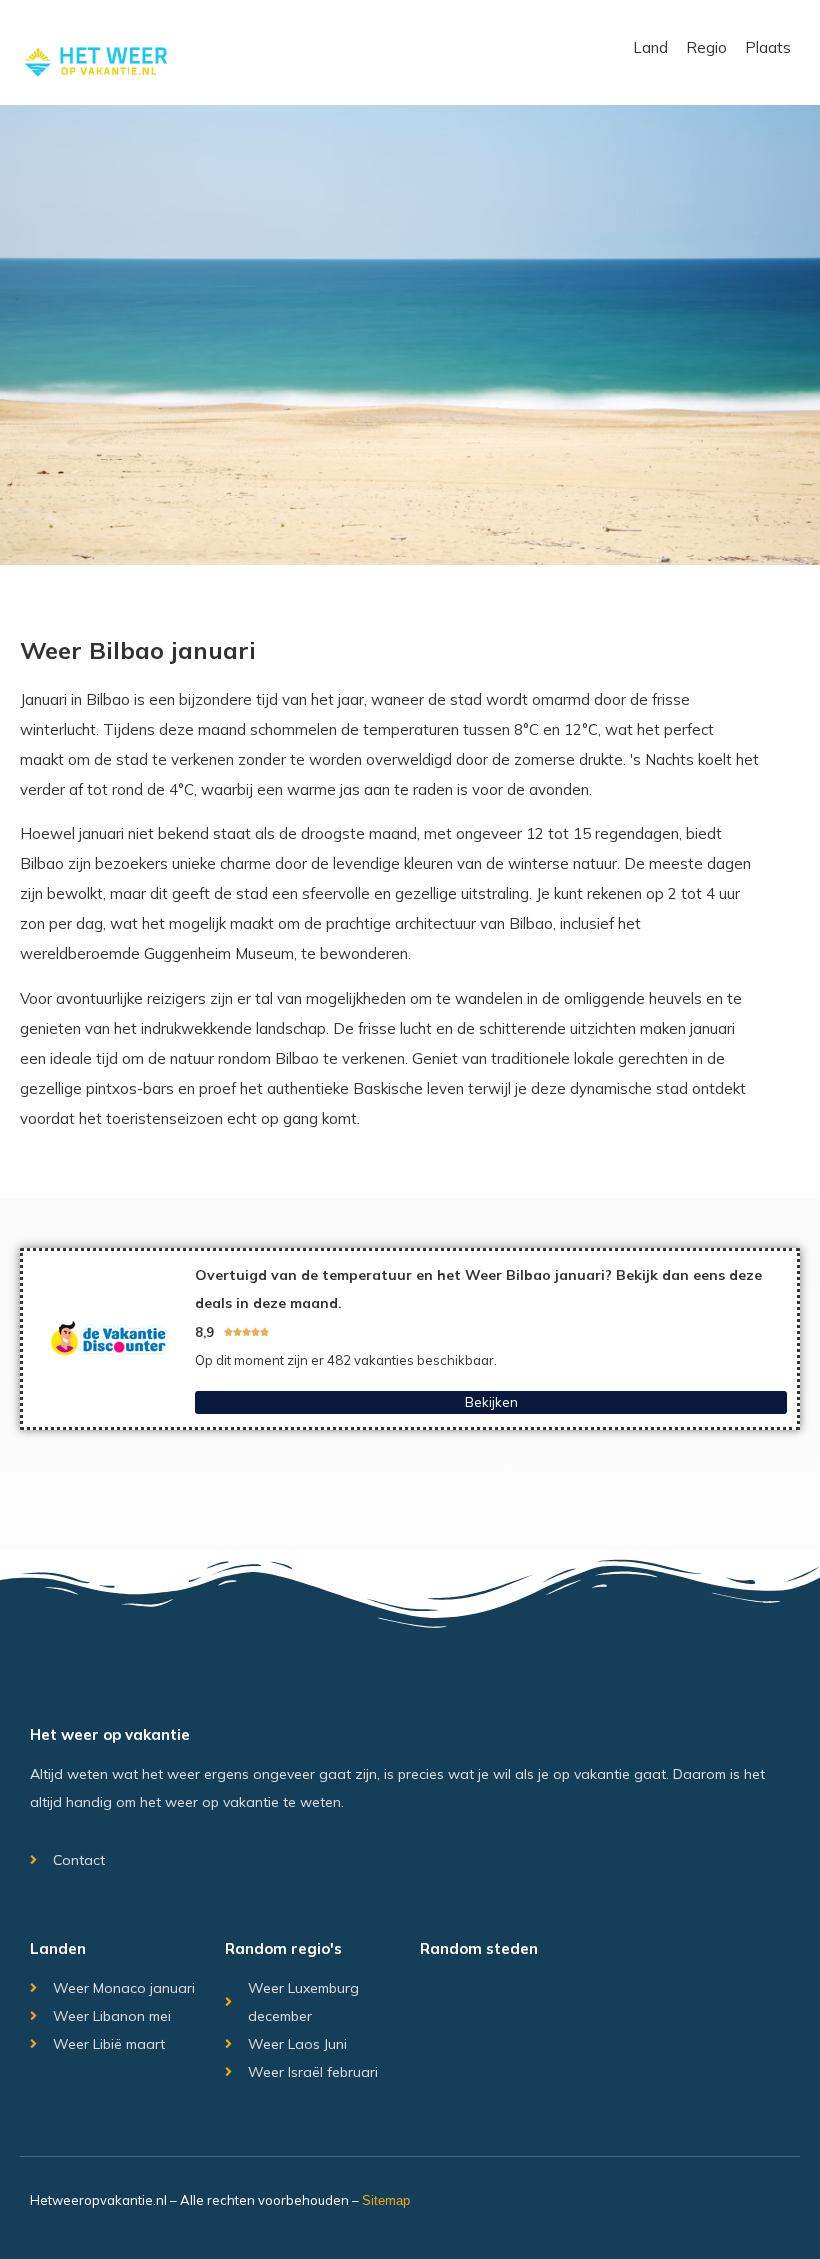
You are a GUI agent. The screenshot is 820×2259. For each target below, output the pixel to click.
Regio (706, 47)
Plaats (768, 47)
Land (650, 47)
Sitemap (386, 2200)
